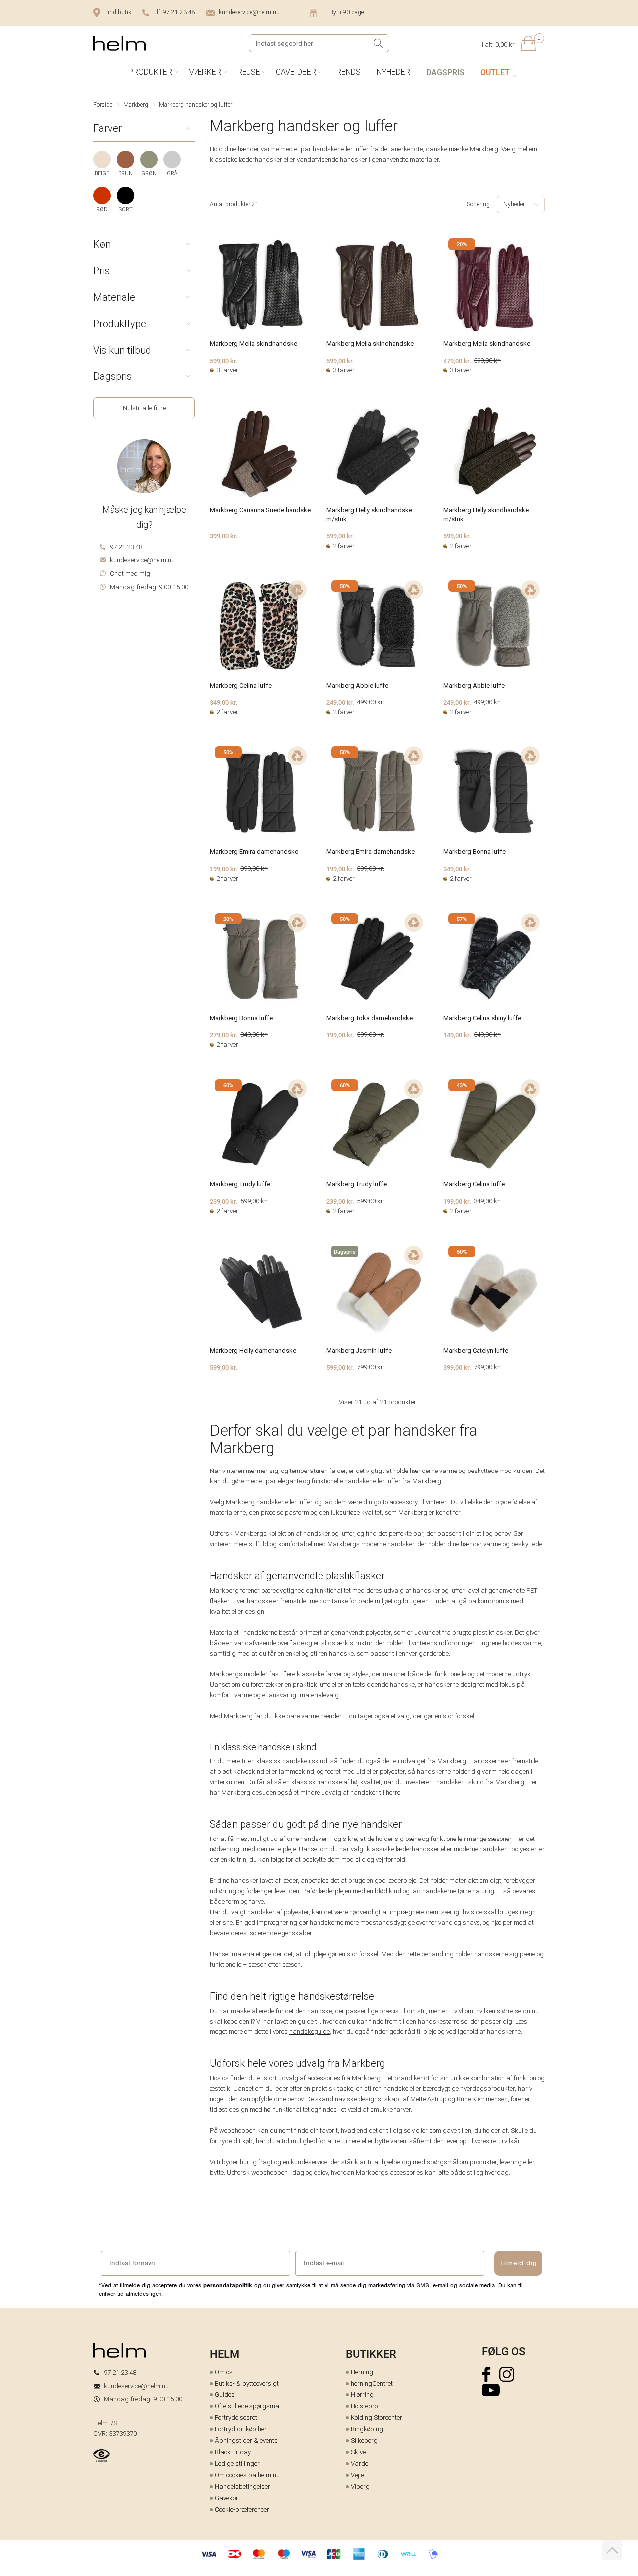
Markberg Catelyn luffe (476, 1351)
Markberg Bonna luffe (475, 851)
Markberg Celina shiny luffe (482, 1018)
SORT (126, 210)
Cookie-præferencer (242, 2509)
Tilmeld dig (518, 2263)
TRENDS (346, 72)
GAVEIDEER (296, 72)
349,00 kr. (224, 702)
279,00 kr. (224, 1035)
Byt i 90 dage (347, 12)
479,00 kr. (457, 361)
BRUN (125, 173)
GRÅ (172, 173)
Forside (103, 105)
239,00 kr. (224, 1201)
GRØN (149, 173)
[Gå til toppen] (612, 2550)
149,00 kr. (457, 1035)
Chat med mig (130, 574)
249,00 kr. (340, 702)
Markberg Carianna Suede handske (260, 510)
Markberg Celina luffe (241, 685)
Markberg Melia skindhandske (253, 343)
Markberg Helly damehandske (253, 1351)
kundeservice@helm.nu (249, 12)
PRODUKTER (150, 72)
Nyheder (514, 204)
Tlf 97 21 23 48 (174, 12)
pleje (289, 1849)
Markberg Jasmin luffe (359, 1351)
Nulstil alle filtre (144, 408)
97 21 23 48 (126, 547)
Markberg (136, 105)
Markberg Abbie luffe (357, 685)
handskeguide (310, 2032)
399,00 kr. (224, 536)
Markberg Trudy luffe (240, 1184)
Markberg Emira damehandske (254, 851)
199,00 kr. (224, 869)
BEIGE (102, 173)
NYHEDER (394, 72)
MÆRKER (205, 72)
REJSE (249, 72)
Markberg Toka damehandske (370, 1018)
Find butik (118, 12)
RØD (102, 210)
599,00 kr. (224, 361)
